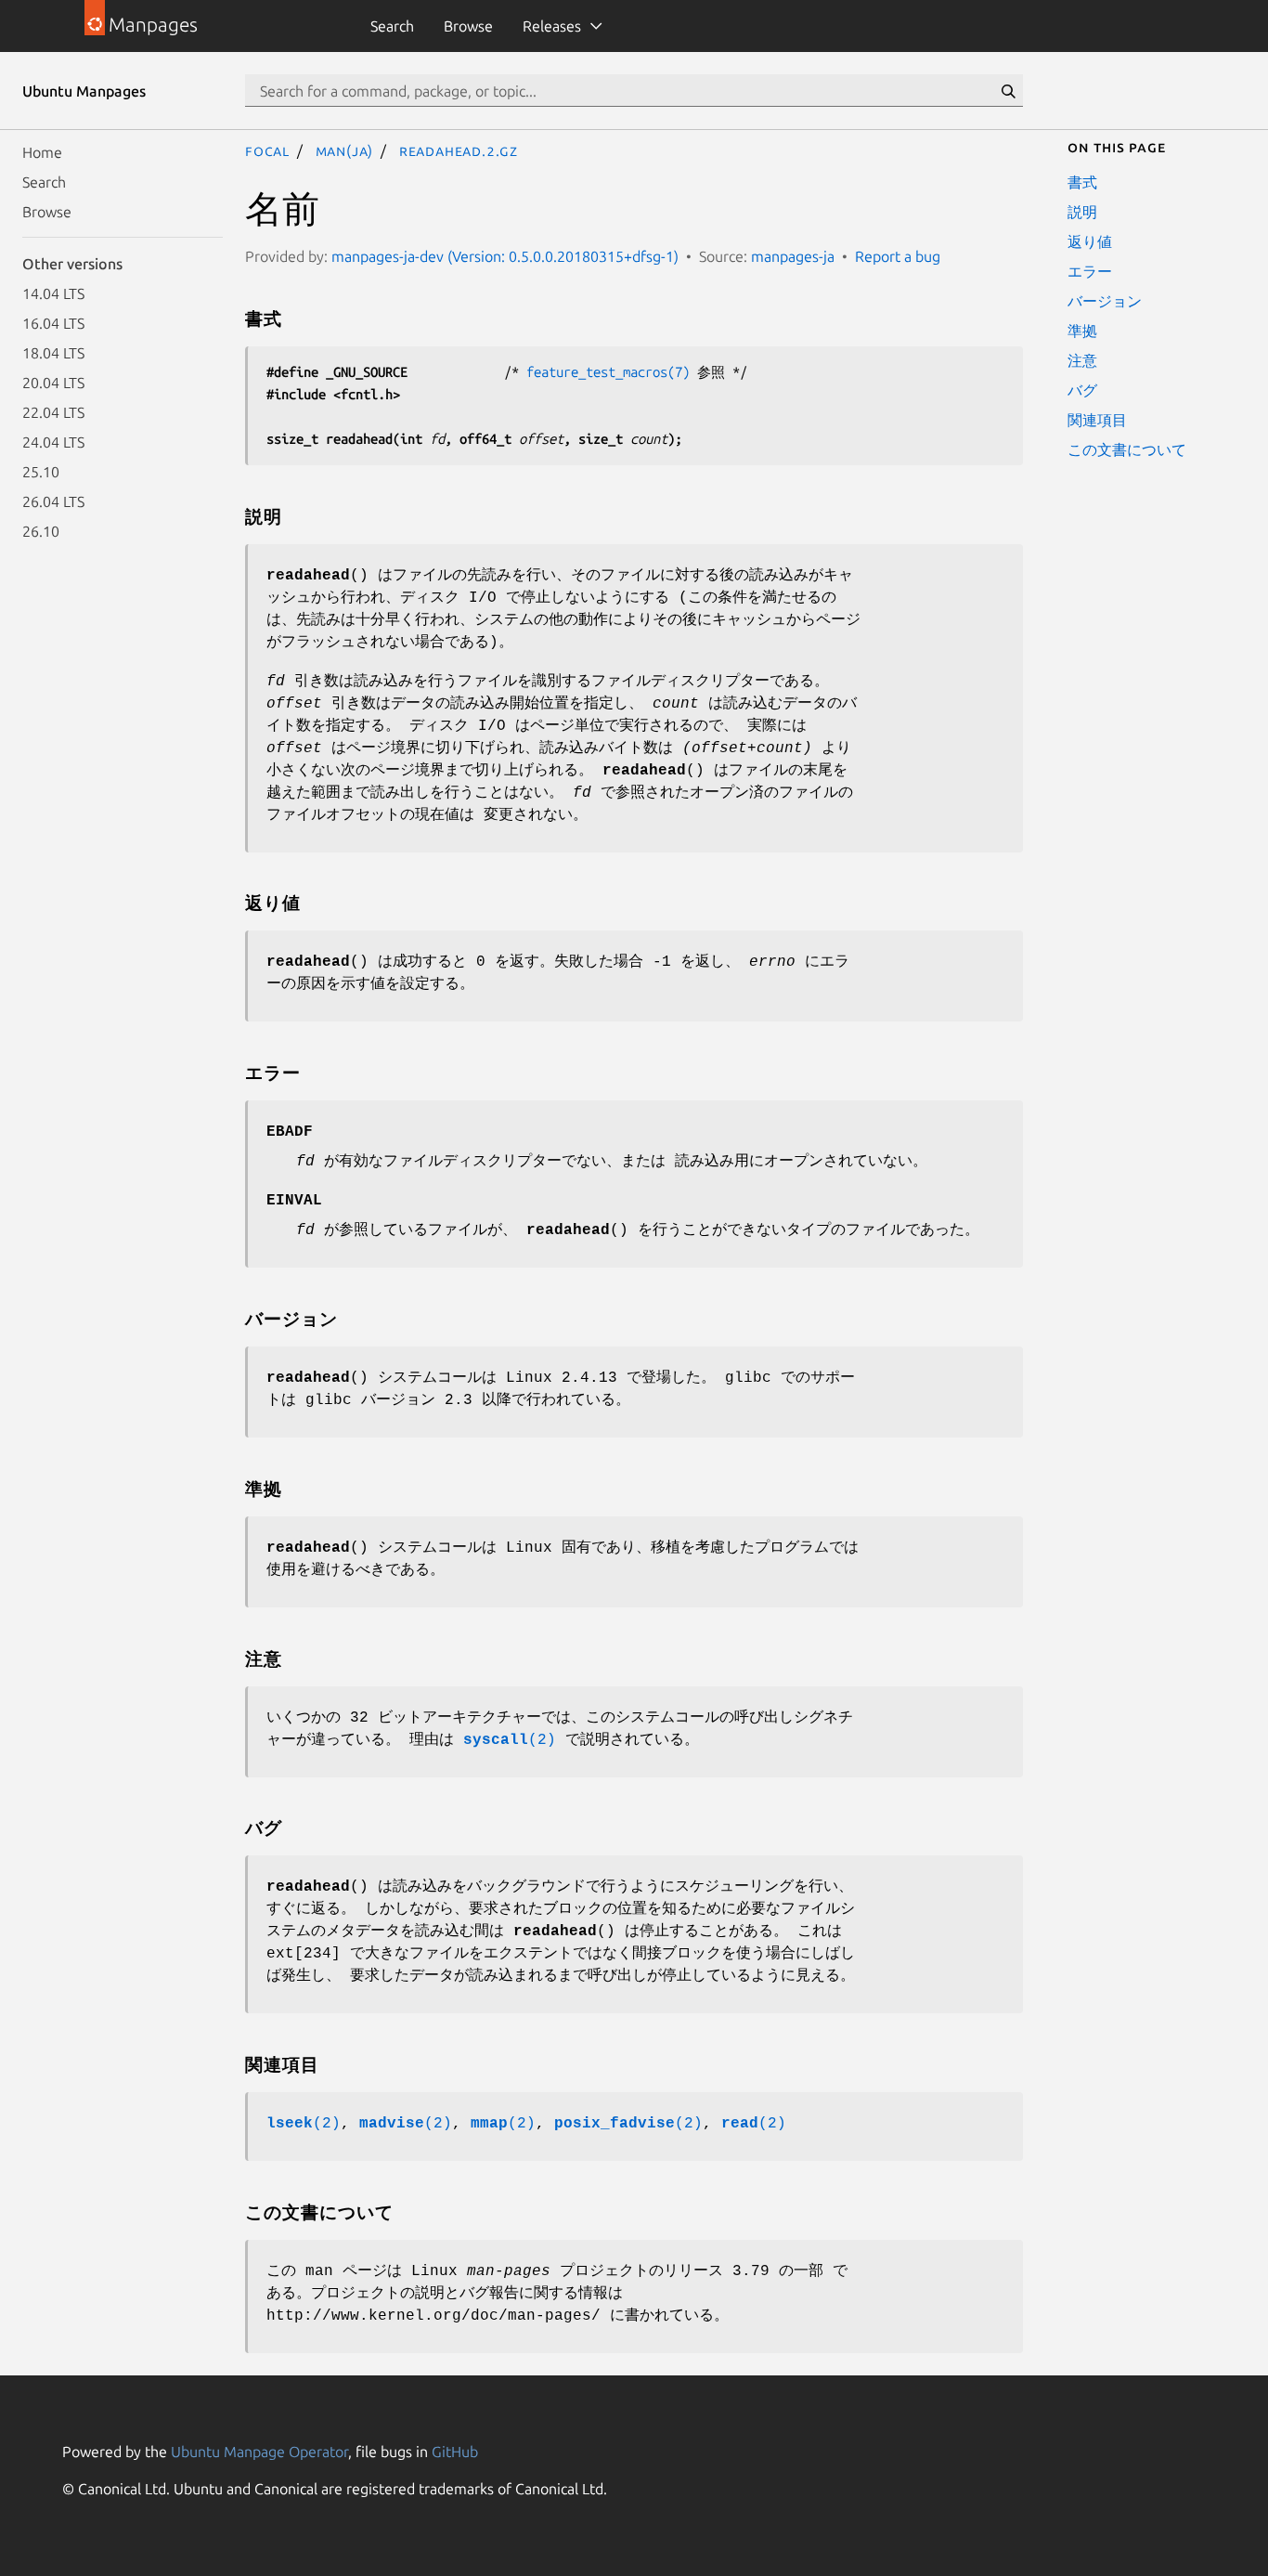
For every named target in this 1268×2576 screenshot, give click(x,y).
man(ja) (345, 150)
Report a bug (898, 256)
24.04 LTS (53, 442)
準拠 (1082, 331)
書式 (1082, 182)
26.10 (41, 531)
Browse (468, 26)
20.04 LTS (53, 383)
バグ (1082, 390)
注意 (1082, 360)
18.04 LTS (53, 353)
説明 (1082, 212)
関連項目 (1097, 420)
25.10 (41, 472)
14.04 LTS (53, 293)
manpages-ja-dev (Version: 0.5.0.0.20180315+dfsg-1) (505, 256)
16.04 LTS (53, 323)
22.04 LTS (53, 412)
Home (42, 152)
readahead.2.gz (459, 150)
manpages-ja (793, 256)
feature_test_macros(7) (608, 372)
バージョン (1105, 301)
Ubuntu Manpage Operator (259, 2452)
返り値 (1090, 241)
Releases (552, 26)
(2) (510, 1740)
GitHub (455, 2452)
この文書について (1127, 449)
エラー (1090, 271)
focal (267, 150)
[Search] (1008, 91)
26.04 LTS (53, 501)
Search (392, 26)
